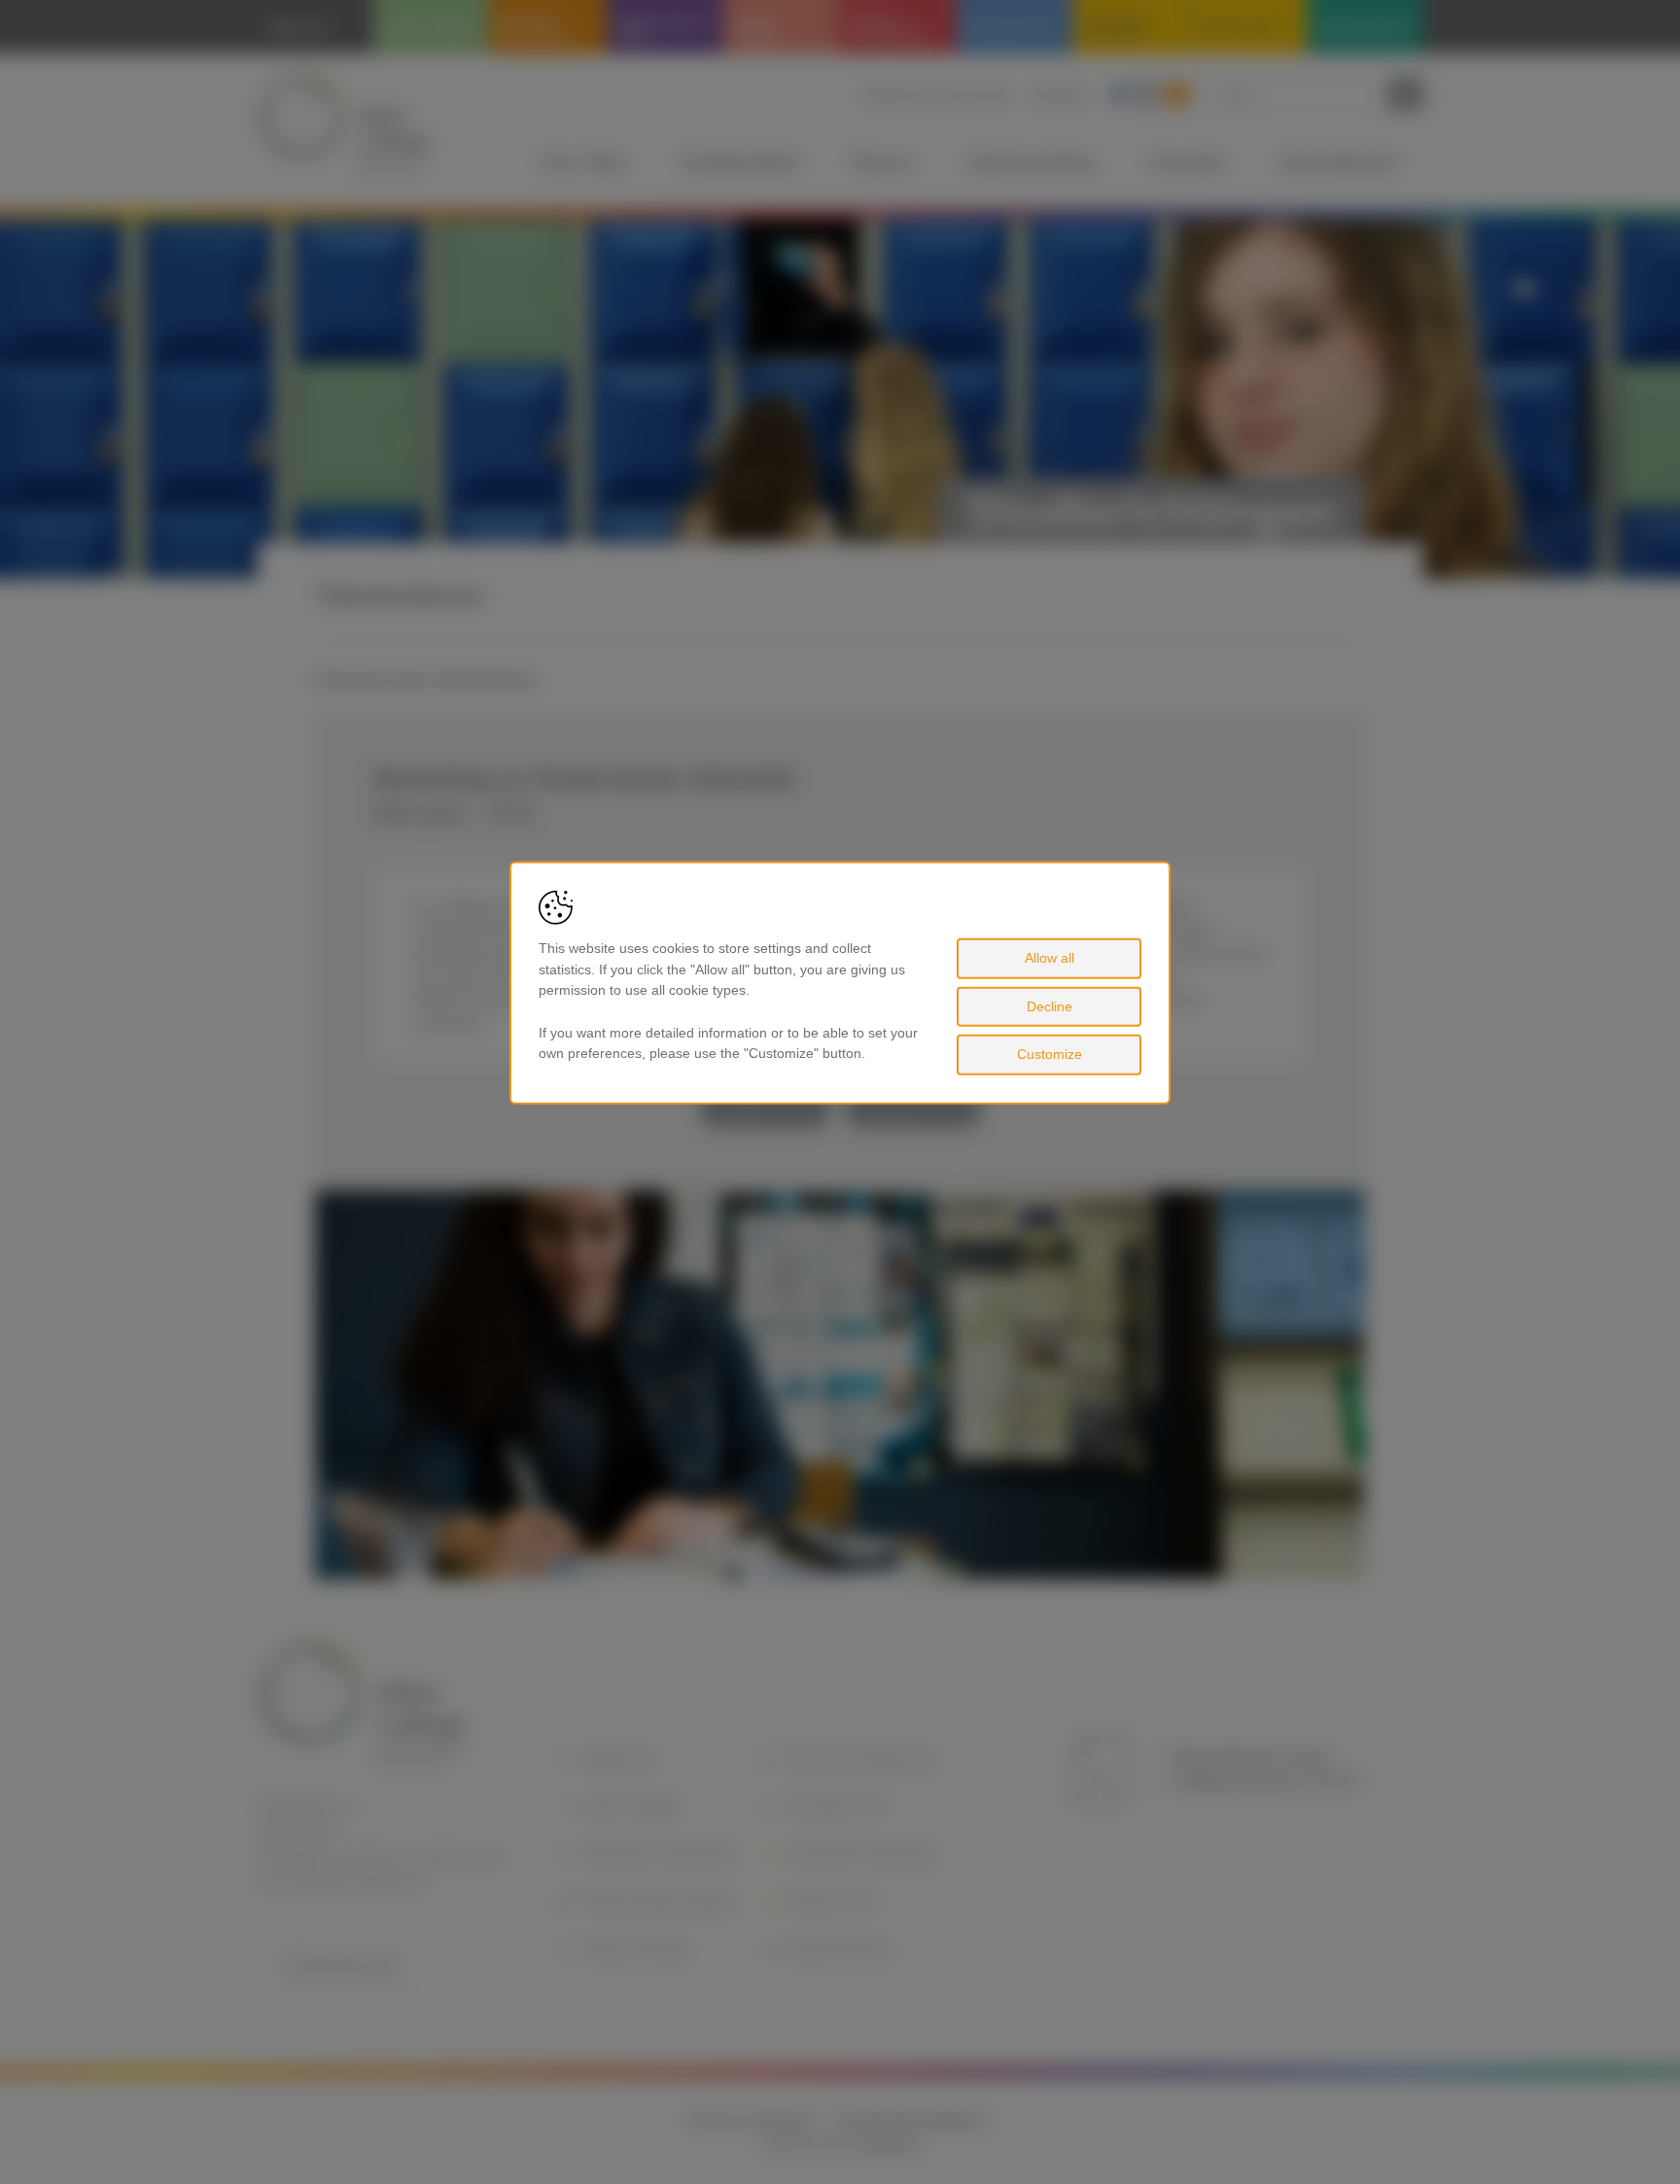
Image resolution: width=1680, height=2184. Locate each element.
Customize (1050, 1054)
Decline (1050, 1006)
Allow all (1050, 958)
